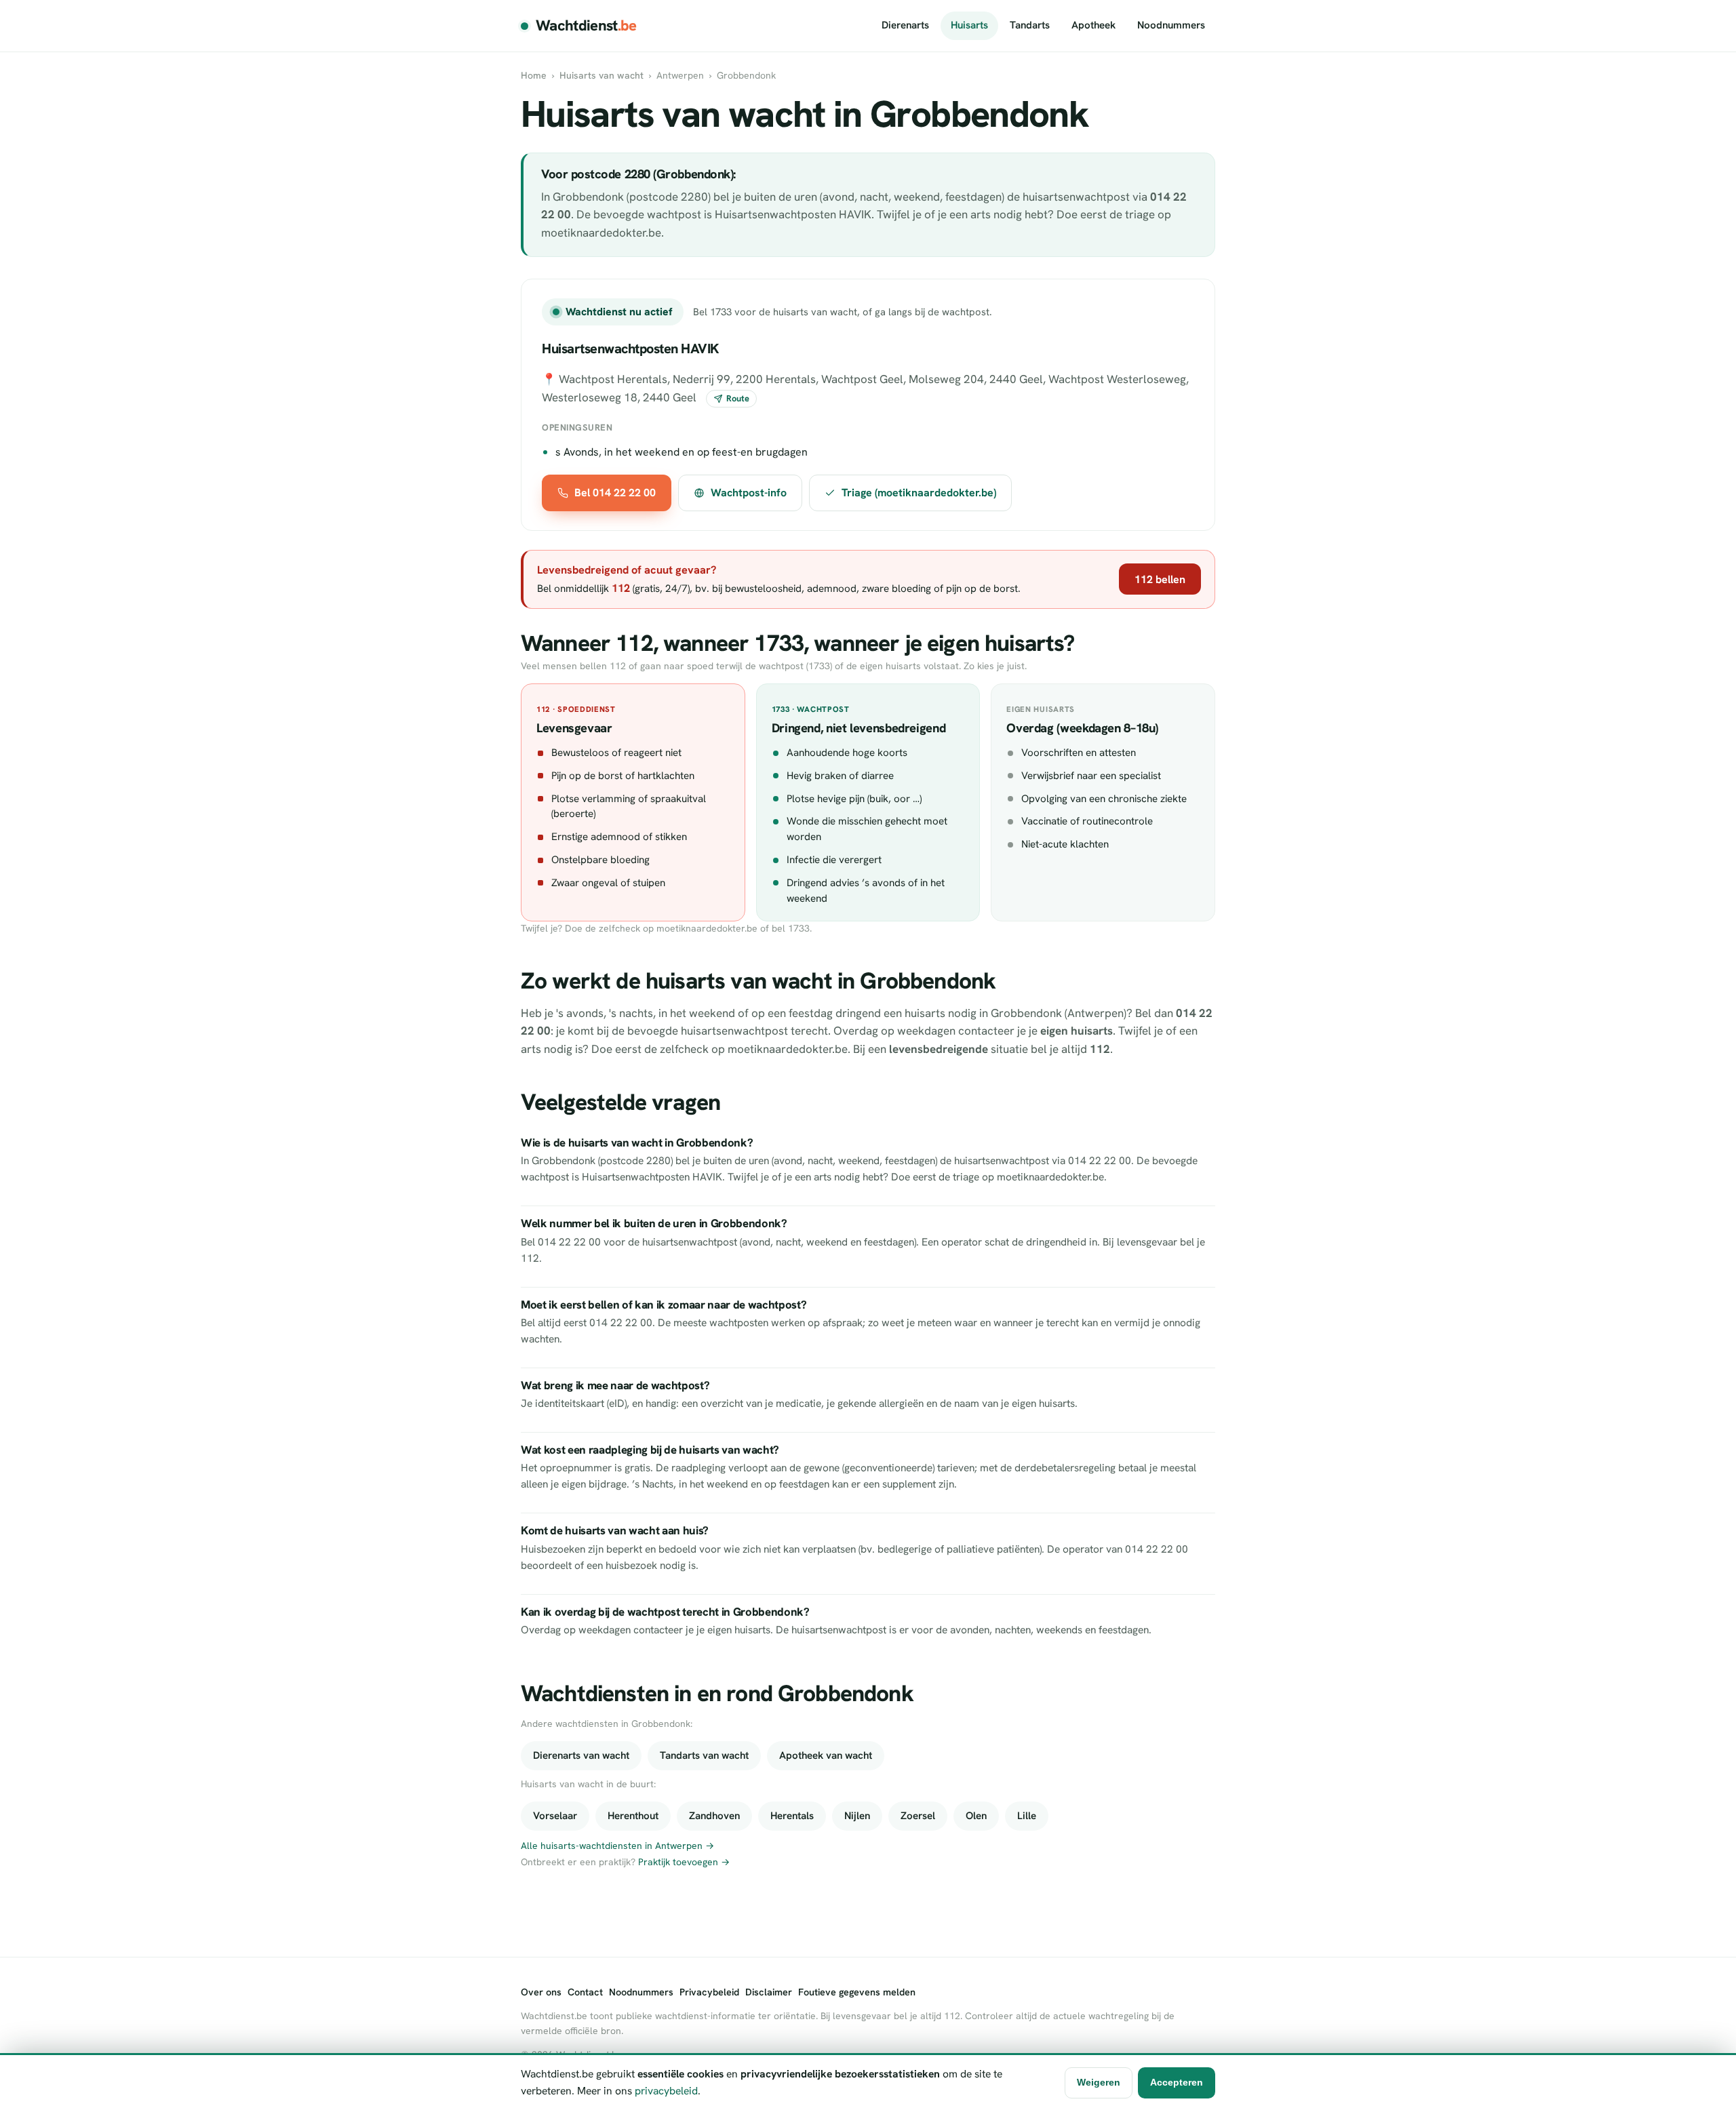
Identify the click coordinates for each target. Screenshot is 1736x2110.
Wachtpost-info (749, 493)
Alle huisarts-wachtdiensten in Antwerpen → (617, 1846)
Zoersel (918, 1816)
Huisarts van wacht (601, 75)
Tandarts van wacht (704, 1755)
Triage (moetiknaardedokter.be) (919, 493)
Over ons (541, 1992)
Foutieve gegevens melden (857, 1992)
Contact (585, 1992)
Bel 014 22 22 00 (615, 493)
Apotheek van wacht (826, 1755)
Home (534, 75)
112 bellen (1160, 579)
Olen (976, 1816)
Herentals (792, 1816)
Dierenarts (905, 25)
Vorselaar (555, 1816)
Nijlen (857, 1816)
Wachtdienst (586, 25)
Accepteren (1177, 2082)
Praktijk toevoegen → (684, 1862)
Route (738, 398)
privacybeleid (666, 2091)
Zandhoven (714, 1816)
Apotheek (1093, 25)
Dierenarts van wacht (581, 1755)
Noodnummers (1171, 25)
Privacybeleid (709, 1992)
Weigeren (1099, 2082)
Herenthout (633, 1816)
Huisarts (969, 25)
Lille (1027, 1816)
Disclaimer (769, 1992)
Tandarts (1030, 25)
